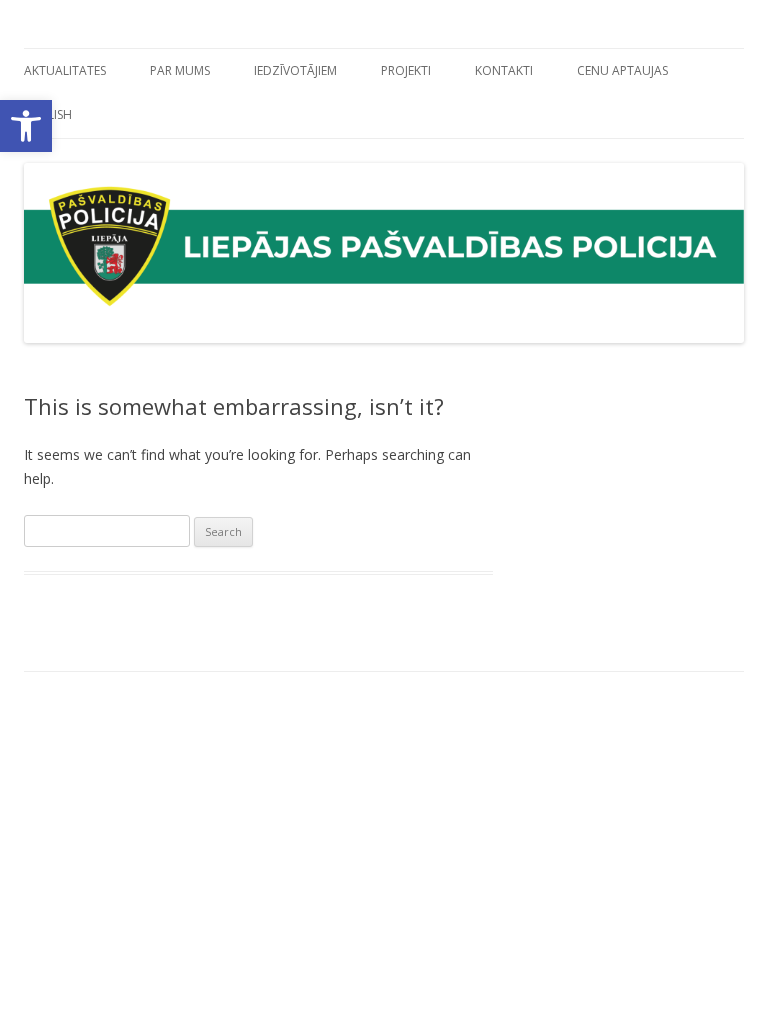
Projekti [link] (406, 70)
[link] (26, 126)
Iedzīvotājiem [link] (295, 70)
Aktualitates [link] (65, 70)
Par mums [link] (180, 70)
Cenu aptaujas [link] (622, 70)
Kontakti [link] (504, 70)
